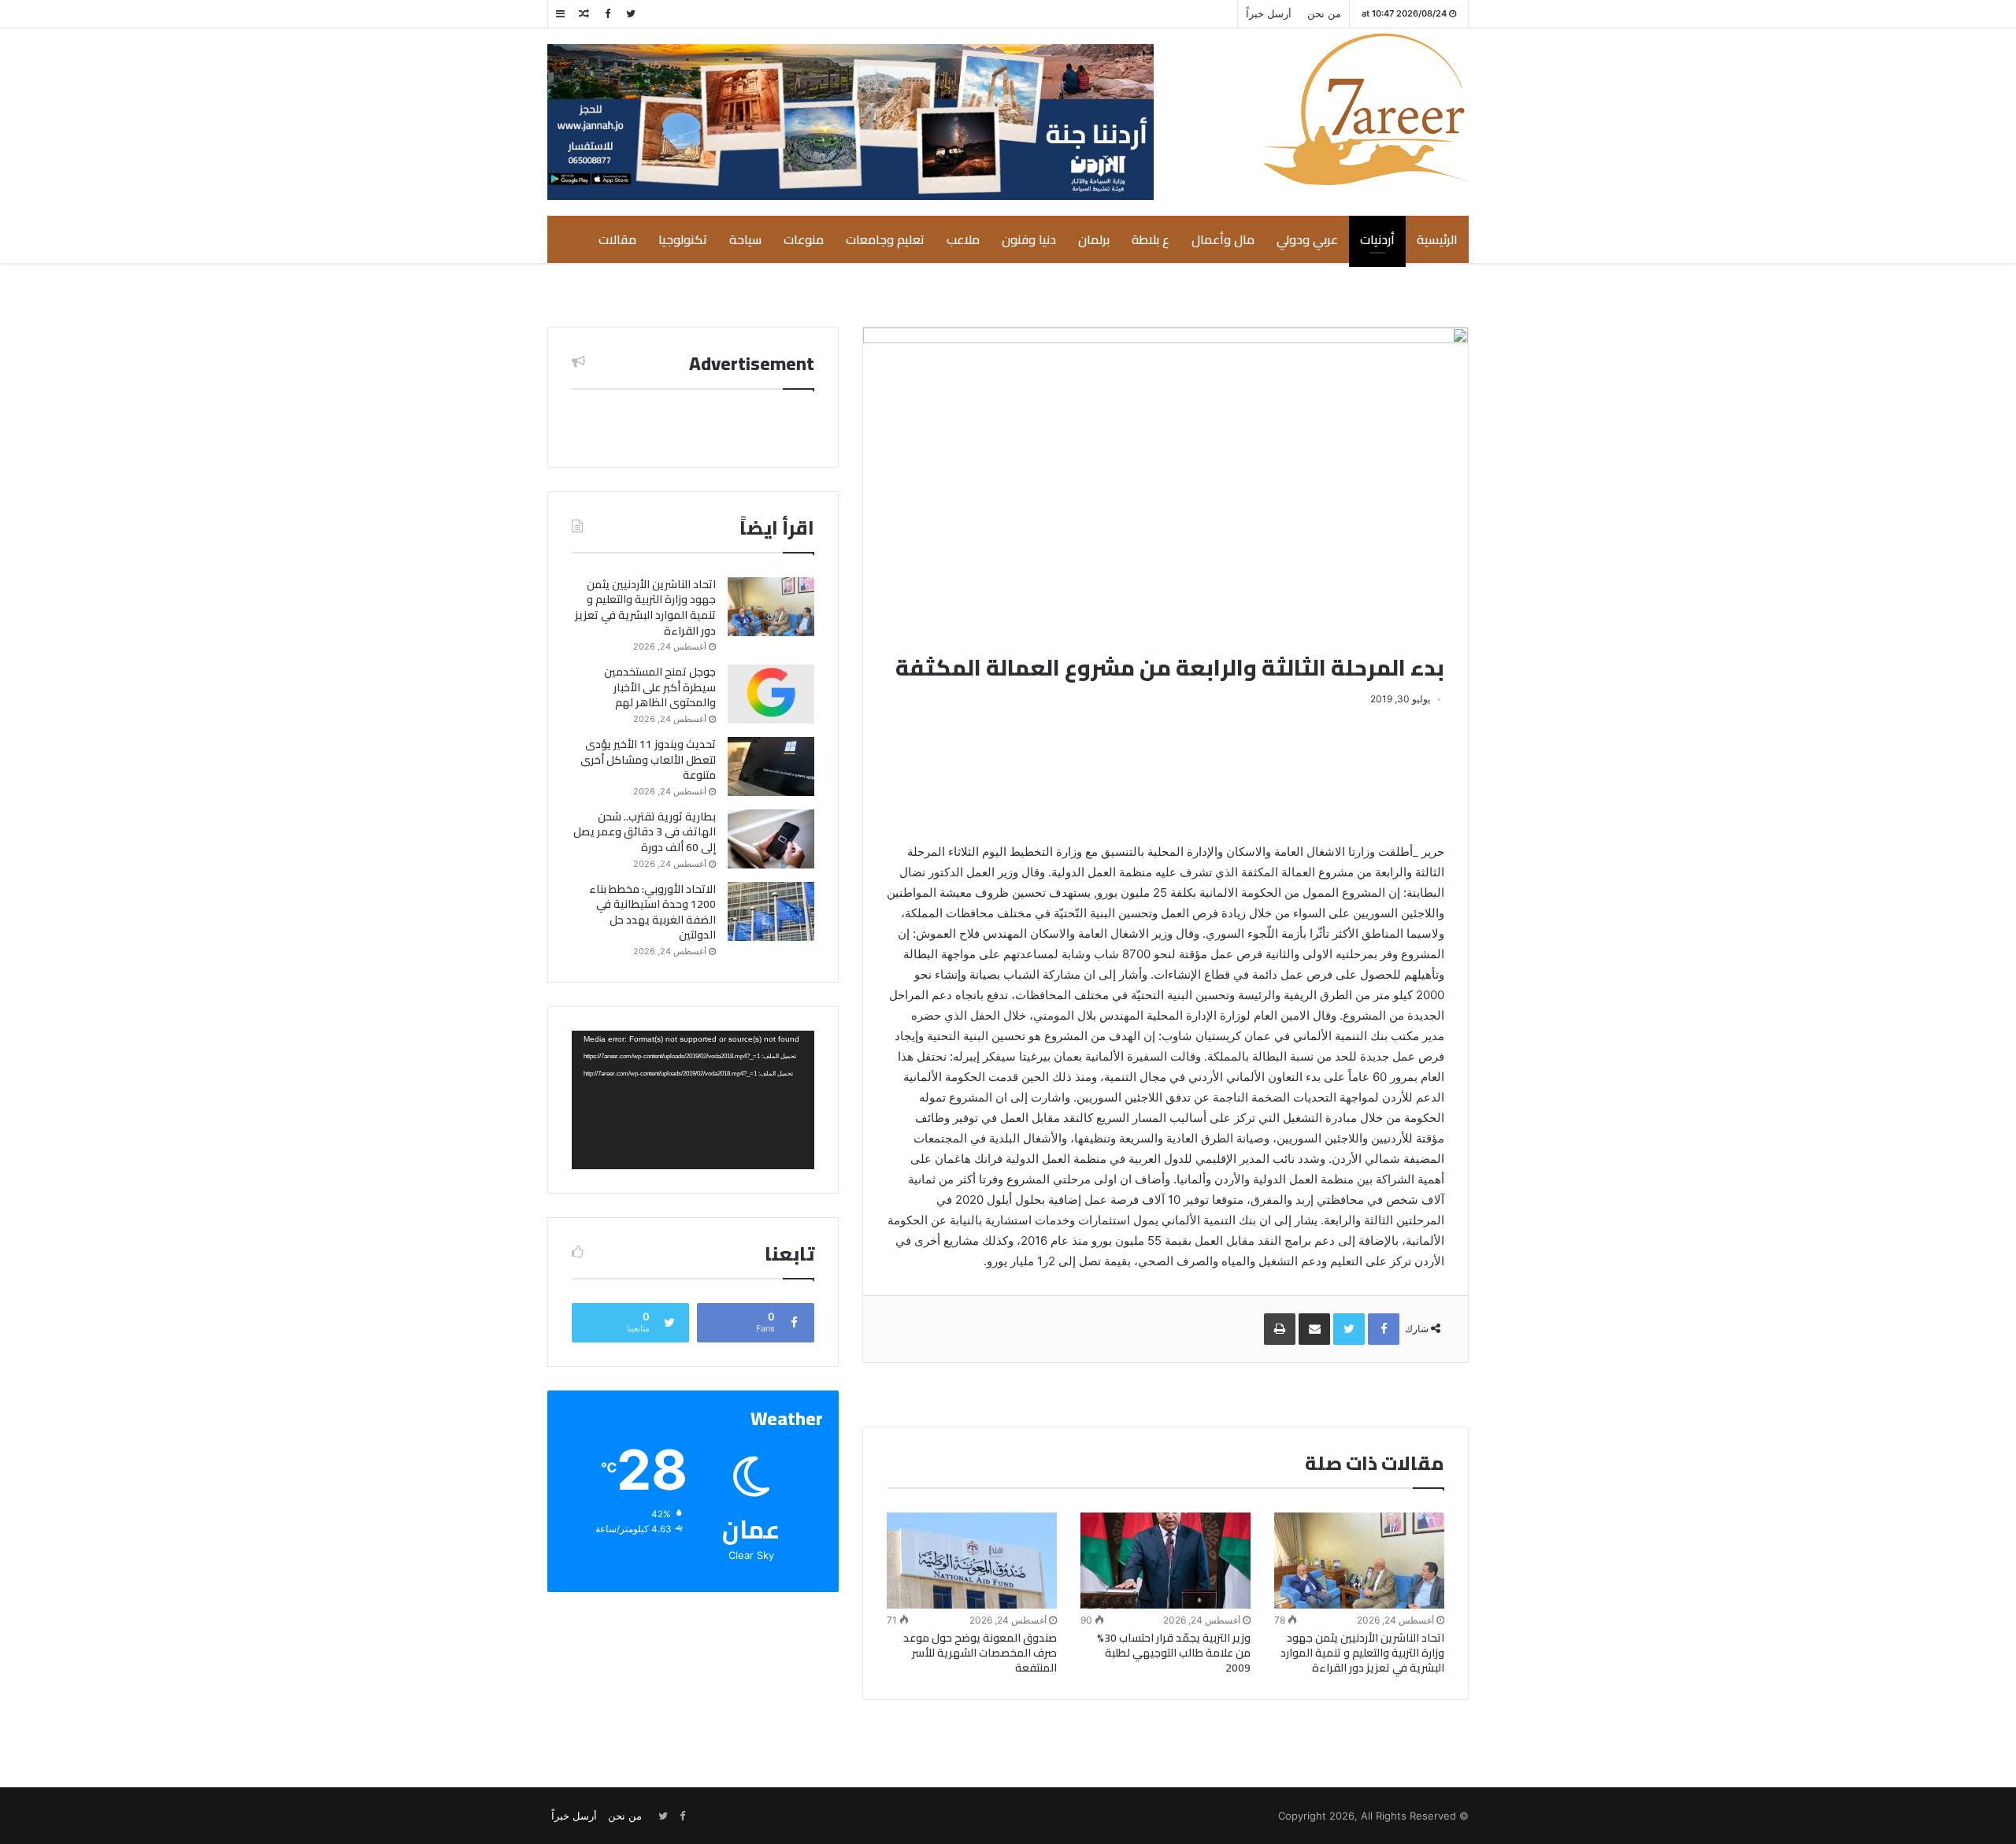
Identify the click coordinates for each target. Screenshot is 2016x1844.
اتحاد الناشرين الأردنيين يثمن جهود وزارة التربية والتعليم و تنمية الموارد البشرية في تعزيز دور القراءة (1362, 1653)
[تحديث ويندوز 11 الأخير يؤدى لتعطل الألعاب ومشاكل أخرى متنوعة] (771, 766)
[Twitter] (631, 14)
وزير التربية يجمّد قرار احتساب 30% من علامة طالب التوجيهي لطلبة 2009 (1174, 1653)
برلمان (1094, 239)
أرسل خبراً (1269, 13)
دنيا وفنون (1029, 239)
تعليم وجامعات (885, 239)
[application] (693, 1100)
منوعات (804, 239)
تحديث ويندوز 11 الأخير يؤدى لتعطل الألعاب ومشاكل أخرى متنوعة (648, 759)
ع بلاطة (1151, 239)
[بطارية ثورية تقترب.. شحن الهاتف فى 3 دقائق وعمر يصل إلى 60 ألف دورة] (771, 839)
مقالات (617, 239)
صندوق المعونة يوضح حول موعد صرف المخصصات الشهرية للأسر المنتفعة (980, 1653)
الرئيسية (1437, 239)
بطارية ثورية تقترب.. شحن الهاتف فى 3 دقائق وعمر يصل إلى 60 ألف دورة (645, 832)
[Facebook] (607, 14)
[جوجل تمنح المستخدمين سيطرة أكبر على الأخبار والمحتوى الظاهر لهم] (771, 694)
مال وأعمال (1223, 239)
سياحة (745, 239)
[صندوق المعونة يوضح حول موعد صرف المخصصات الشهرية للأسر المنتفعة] (972, 1561)
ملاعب (963, 239)
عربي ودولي (1307, 239)
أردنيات (1377, 239)
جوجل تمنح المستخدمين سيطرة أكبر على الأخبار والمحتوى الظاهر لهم (660, 687)
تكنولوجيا (683, 239)
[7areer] (1366, 109)
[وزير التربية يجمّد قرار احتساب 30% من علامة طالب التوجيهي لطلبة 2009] (1165, 1561)
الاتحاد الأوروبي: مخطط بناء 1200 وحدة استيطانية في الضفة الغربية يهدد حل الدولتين (652, 912)
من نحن (1324, 13)
